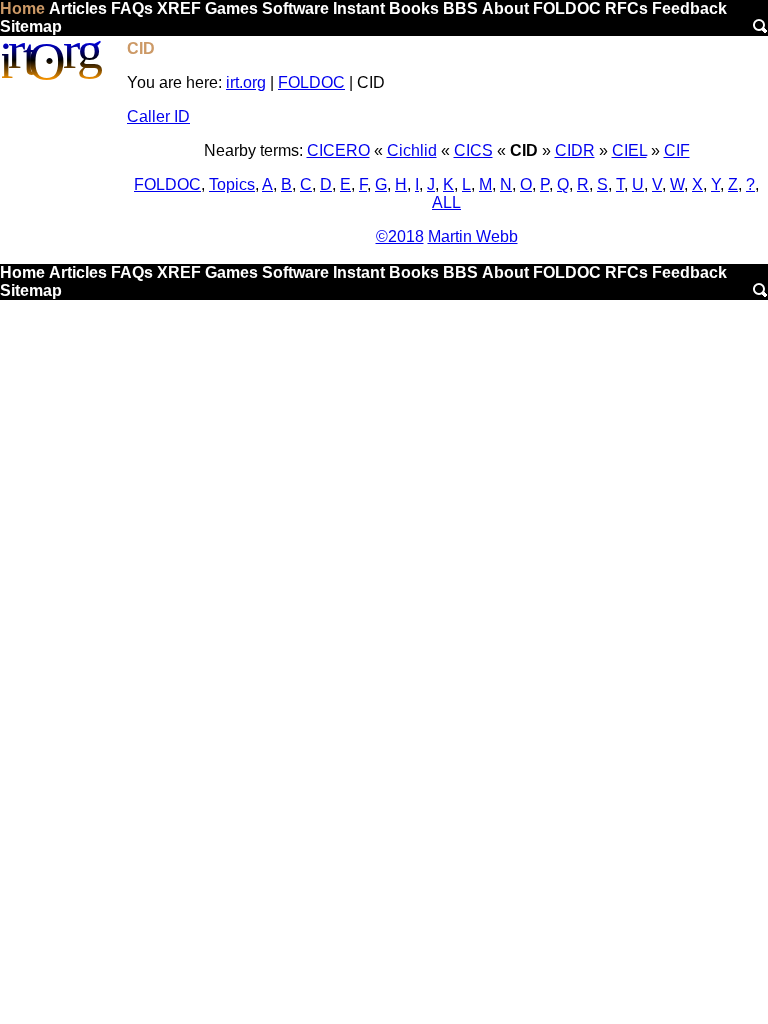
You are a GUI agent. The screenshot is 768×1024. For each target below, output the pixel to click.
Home (22, 8)
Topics (232, 184)
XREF (179, 8)
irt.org (246, 82)
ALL (446, 202)
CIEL (629, 150)
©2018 (400, 236)
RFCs (626, 8)
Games (231, 8)
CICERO (338, 150)
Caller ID (158, 116)
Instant (359, 8)
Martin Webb (473, 236)
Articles (78, 8)
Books (414, 8)
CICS (473, 150)
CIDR (575, 150)
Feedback (689, 8)
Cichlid (412, 150)
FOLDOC (567, 8)
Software (295, 8)
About (505, 8)
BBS (460, 8)
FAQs (132, 8)
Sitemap (31, 26)
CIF (677, 150)
